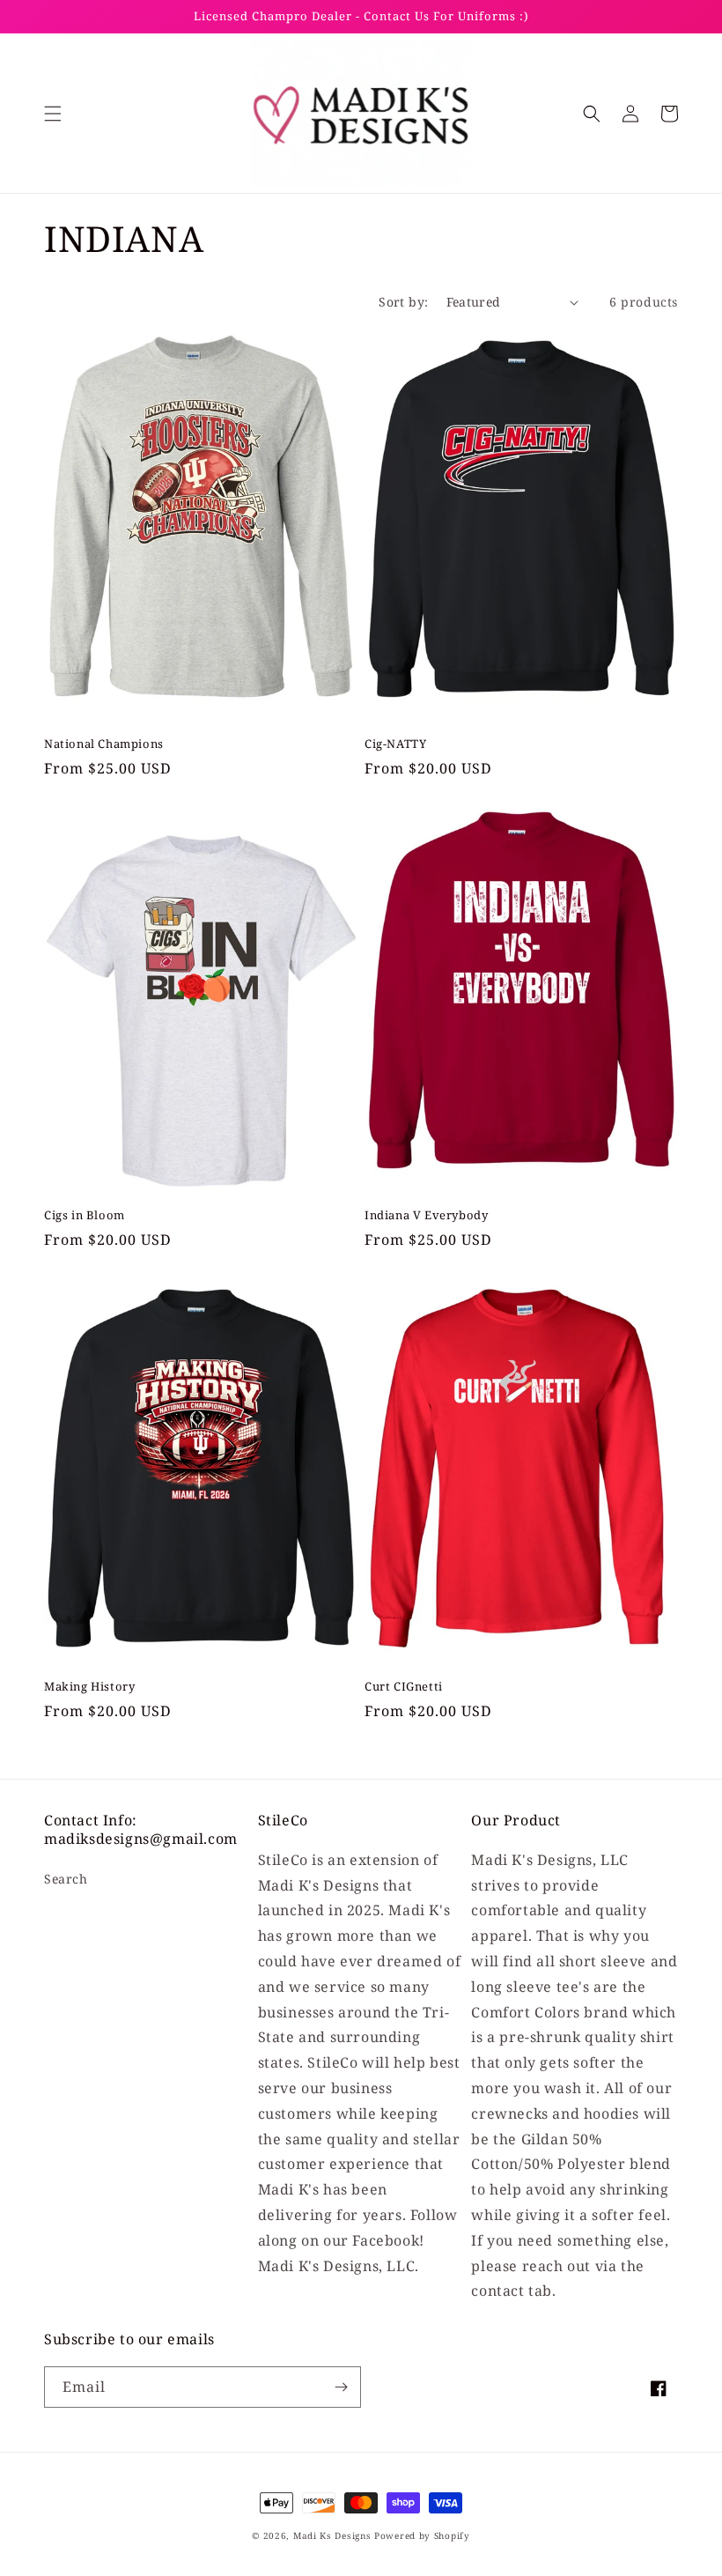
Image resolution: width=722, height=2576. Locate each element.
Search (66, 1879)
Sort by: (403, 302)
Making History (89, 1687)
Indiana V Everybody (426, 1215)
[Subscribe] (341, 2387)
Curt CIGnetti (404, 1687)
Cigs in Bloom (85, 1215)
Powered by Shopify (422, 2535)
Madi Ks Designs (334, 2535)
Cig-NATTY (395, 744)
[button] (53, 114)
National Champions (104, 744)
